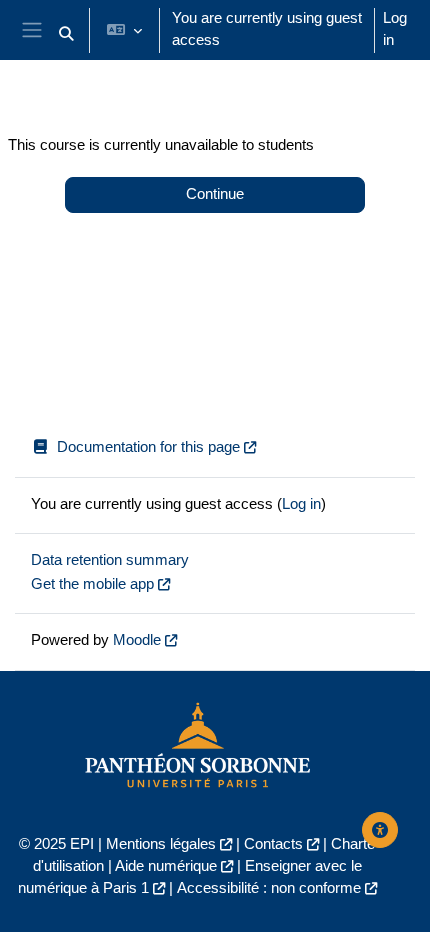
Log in (395, 29)
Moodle (137, 640)
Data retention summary (110, 560)
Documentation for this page (148, 447)
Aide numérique (166, 866)
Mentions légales (161, 844)
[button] (66, 34)
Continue (215, 194)
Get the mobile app (92, 584)
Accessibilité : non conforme (269, 888)
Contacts (273, 844)
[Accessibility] (380, 830)
